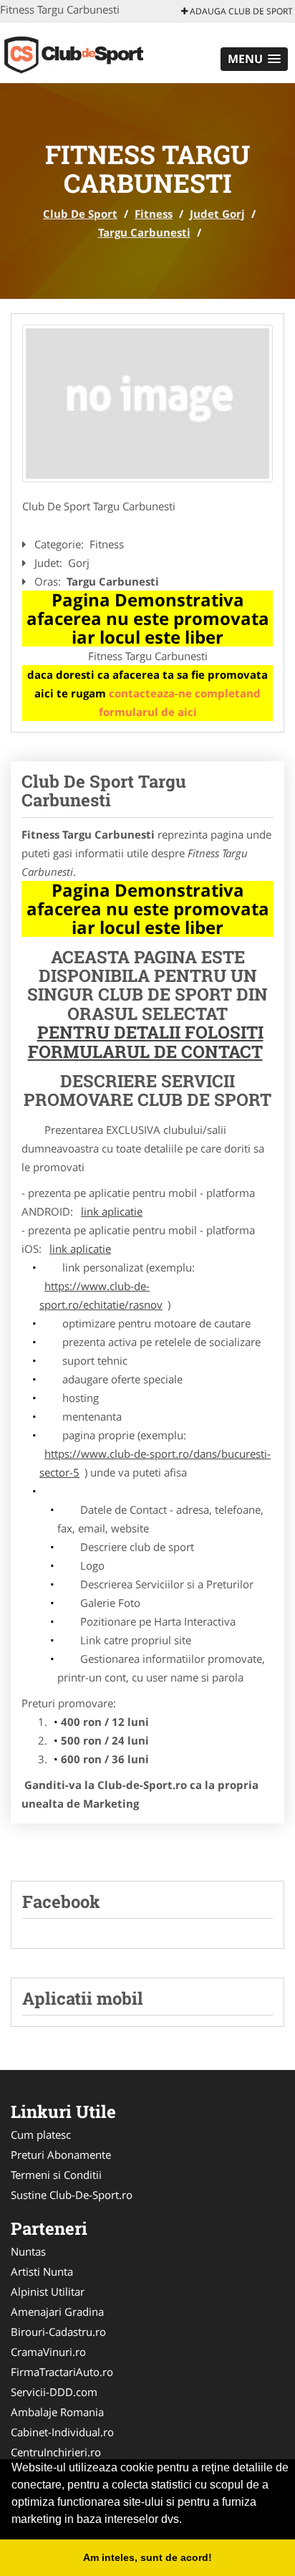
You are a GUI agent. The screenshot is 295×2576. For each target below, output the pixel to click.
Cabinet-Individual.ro (62, 2432)
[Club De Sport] (94, 52)
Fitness (154, 214)
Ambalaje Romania (57, 2412)
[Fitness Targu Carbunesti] (147, 404)
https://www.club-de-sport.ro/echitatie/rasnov (101, 1295)
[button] (254, 59)
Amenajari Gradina (57, 2312)
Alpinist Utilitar (48, 2291)
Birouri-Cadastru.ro (58, 2332)
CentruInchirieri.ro (56, 2452)
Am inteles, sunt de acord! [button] (147, 2557)
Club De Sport (80, 214)
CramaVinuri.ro (48, 2352)
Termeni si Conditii (56, 2175)
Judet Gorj (217, 214)
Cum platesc (41, 2134)
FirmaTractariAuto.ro (62, 2372)
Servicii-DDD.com (54, 2392)
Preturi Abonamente (61, 2155)
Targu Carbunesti (144, 232)
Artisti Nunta (42, 2271)
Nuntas (28, 2251)
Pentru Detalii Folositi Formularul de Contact (146, 1041)
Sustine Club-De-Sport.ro (72, 2195)
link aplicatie (112, 1211)
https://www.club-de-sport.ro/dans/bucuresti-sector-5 (155, 1463)
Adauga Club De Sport (240, 11)
